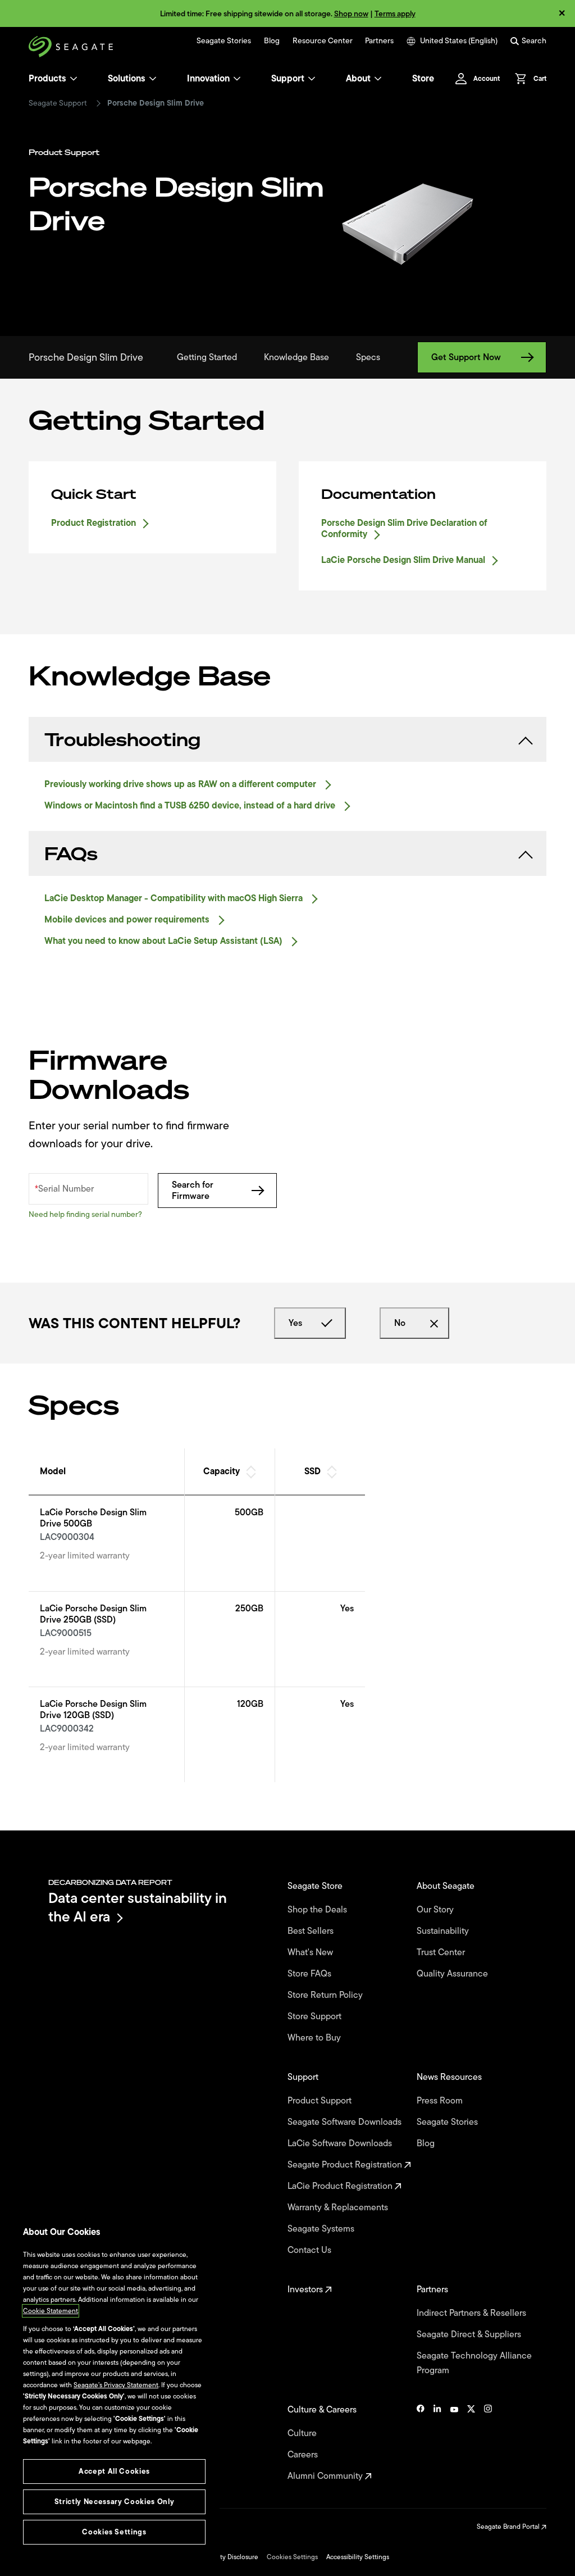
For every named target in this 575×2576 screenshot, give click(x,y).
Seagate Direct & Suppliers (470, 2334)
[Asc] (250, 1467)
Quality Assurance (453, 1974)
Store (423, 79)
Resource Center (323, 41)
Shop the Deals (320, 1910)
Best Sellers (312, 1931)
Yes (295, 1323)
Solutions (127, 79)
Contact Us (311, 2250)
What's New (311, 1952)
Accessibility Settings (358, 2557)
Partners (379, 41)
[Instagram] (488, 2443)
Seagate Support (58, 103)
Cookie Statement (51, 2311)
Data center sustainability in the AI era (138, 1907)
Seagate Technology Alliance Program (474, 2363)
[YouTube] (454, 2443)
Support (288, 79)
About (358, 79)
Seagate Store (316, 1886)
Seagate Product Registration (346, 2165)
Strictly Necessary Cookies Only (114, 2502)
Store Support (316, 2016)
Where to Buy (315, 2038)
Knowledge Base (296, 357)
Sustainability (444, 1931)
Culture (303, 2433)
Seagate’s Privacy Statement (116, 2385)
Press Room (441, 2101)
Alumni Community (326, 2476)
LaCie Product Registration (341, 2186)
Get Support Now (466, 357)
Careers (304, 2455)
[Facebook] (421, 2443)
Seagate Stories (224, 41)
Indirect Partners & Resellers (473, 2313)
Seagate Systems (322, 2229)
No (400, 1323)
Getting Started (207, 357)
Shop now (351, 14)
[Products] (74, 79)
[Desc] (250, 1476)
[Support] (312, 79)
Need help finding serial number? (85, 1214)
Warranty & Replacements (339, 2207)
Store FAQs (311, 1974)
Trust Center (442, 1952)
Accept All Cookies (114, 2471)
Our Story (436, 1910)
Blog (272, 41)
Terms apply (395, 14)
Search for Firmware (193, 1191)
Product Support (321, 2101)
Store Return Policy (326, 1995)
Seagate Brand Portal (509, 2527)
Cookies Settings (292, 2557)
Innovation (208, 79)
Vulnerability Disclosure (223, 2557)
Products (47, 79)
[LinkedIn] (437, 2443)
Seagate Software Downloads (346, 2122)
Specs (368, 357)
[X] (471, 2443)
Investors (306, 2289)
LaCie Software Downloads (341, 2143)
